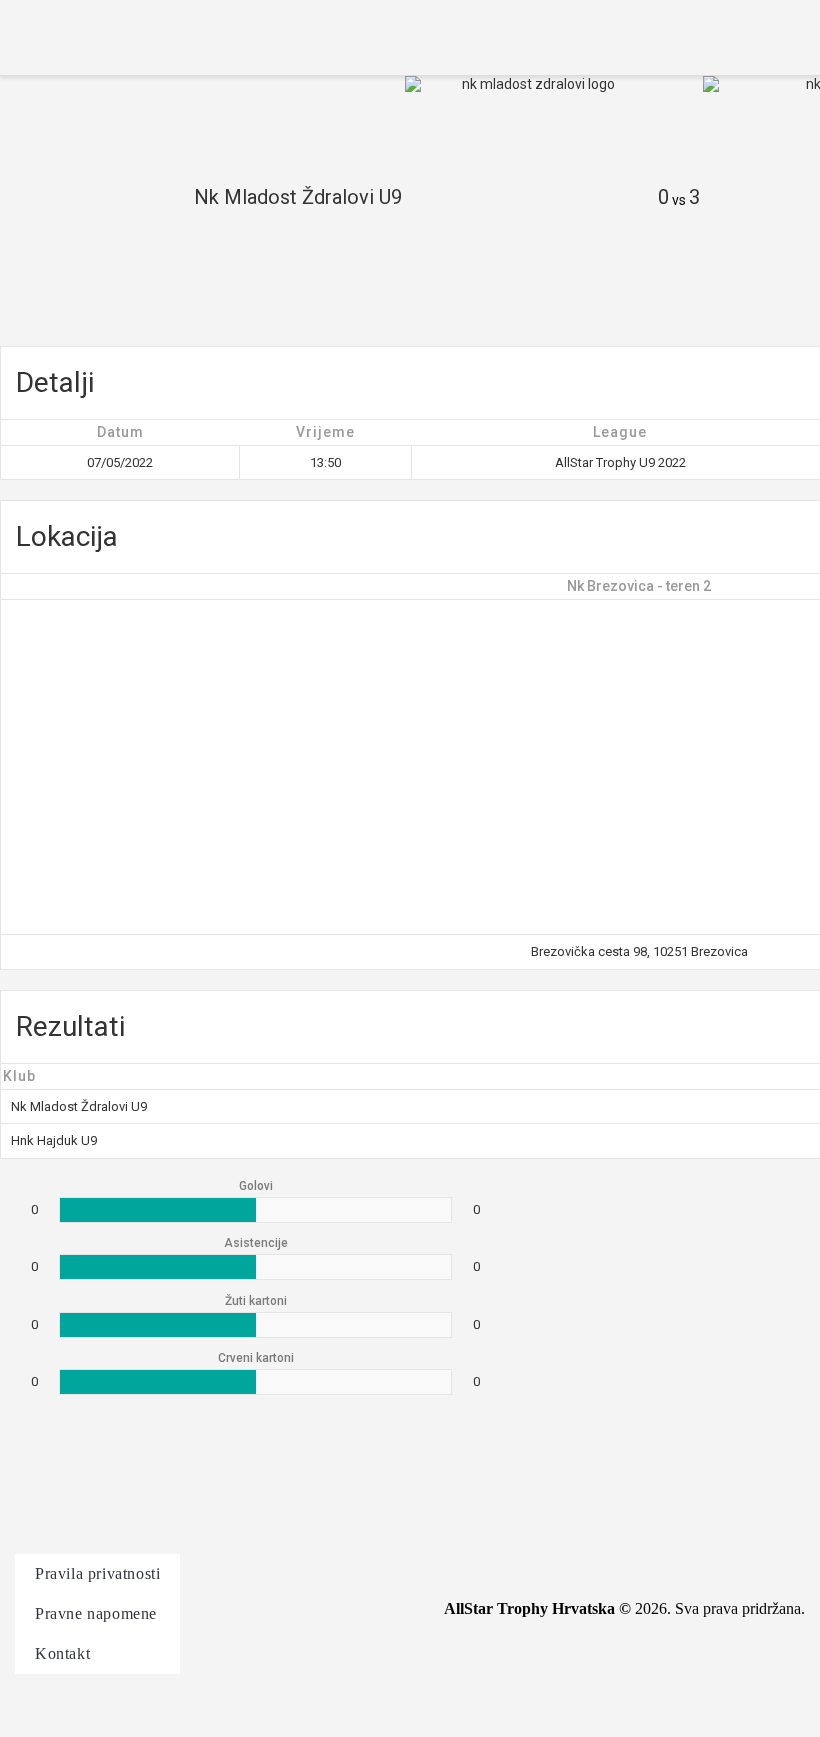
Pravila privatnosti (97, 1573)
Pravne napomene (96, 1613)
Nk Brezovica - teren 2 (639, 586)
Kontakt (62, 1653)
